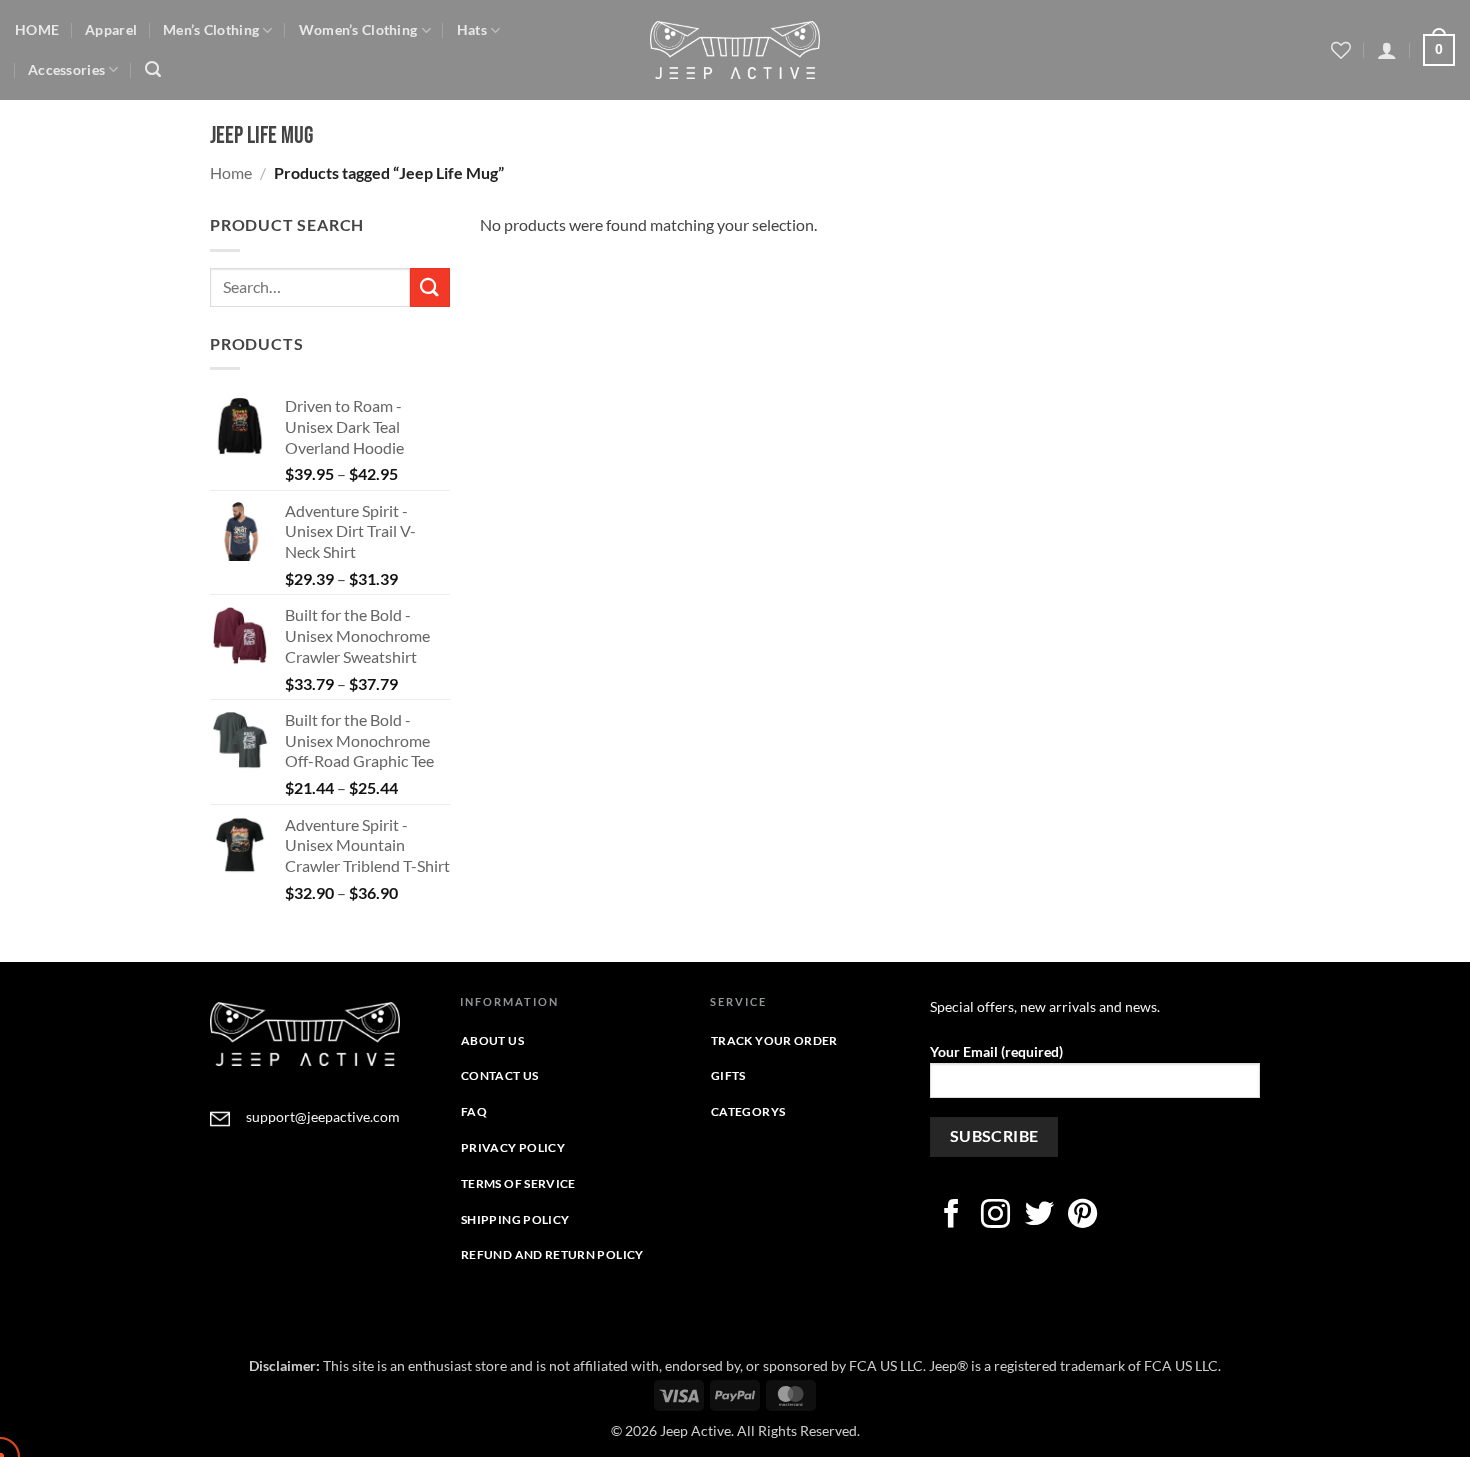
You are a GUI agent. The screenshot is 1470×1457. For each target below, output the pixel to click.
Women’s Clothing (358, 29)
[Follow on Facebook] (951, 1216)
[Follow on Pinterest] (1082, 1216)
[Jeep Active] (735, 50)
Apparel (111, 29)
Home (231, 172)
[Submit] (430, 287)
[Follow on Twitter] (1039, 1216)
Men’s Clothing (211, 29)
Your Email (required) (996, 1051)
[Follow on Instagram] (995, 1216)
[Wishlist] (1341, 50)
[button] (153, 69)
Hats (472, 29)
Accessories (66, 69)
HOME (37, 29)
